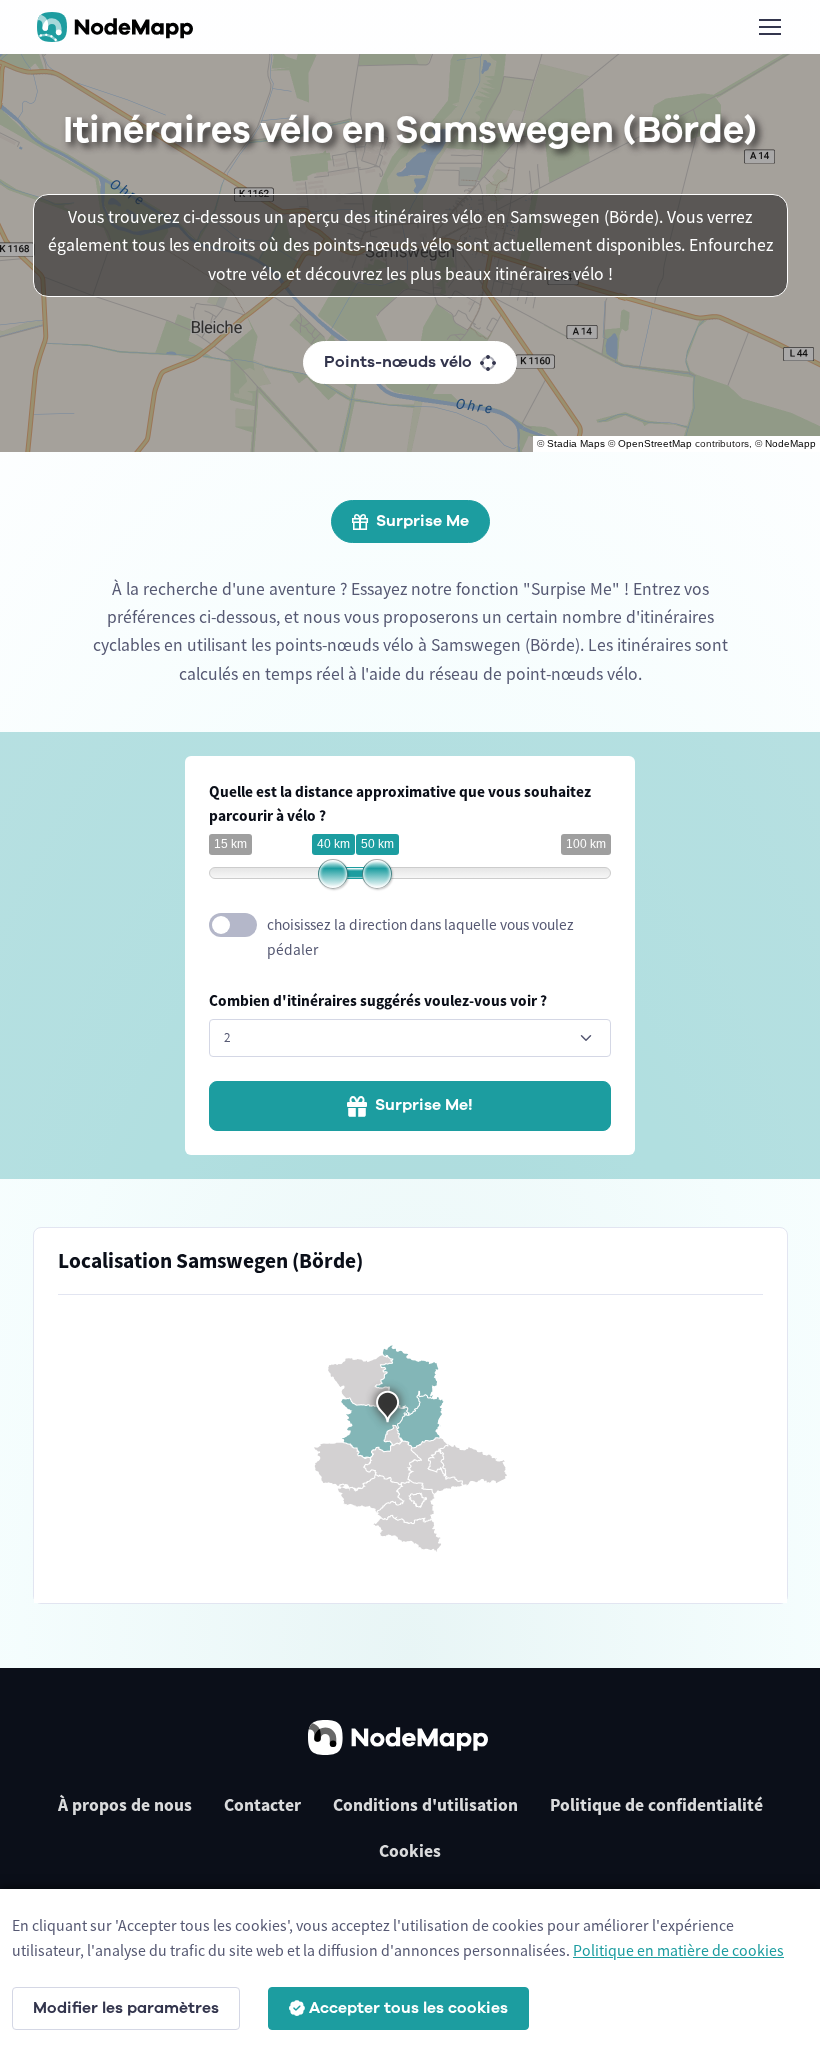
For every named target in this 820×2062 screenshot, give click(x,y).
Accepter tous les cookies (408, 2008)
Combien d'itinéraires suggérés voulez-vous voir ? (378, 1000)
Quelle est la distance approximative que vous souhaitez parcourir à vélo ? (400, 804)
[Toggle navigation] (769, 27)
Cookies (410, 1851)
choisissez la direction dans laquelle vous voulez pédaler (420, 937)
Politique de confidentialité (656, 1805)
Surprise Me (422, 521)
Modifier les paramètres (126, 2008)
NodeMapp (790, 443)
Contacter (262, 1805)
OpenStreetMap (655, 443)
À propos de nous (125, 1805)
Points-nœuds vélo (398, 362)
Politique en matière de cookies (678, 1950)
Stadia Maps (576, 443)
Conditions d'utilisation (425, 1805)
